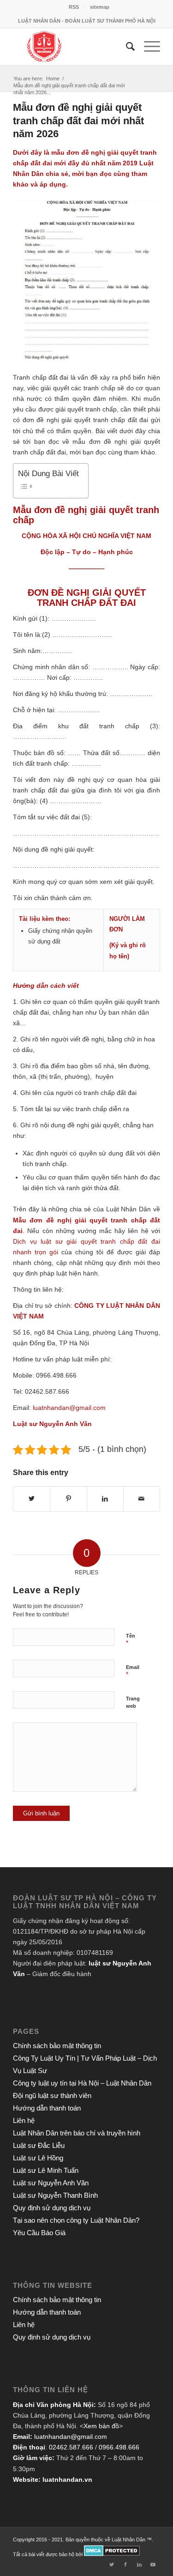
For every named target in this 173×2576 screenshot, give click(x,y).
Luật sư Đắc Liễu (39, 2145)
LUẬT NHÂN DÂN (133, 1306)
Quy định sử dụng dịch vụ (52, 2208)
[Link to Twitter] (112, 2564)
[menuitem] (74, 7)
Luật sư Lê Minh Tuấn (46, 2170)
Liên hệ (24, 2120)
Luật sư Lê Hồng (38, 2158)
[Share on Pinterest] (68, 1499)
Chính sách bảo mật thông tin (57, 2046)
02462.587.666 (71, 2447)
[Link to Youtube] (153, 2564)
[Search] (126, 47)
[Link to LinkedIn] (139, 2564)
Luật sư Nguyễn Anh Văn (51, 2183)
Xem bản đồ (101, 2426)
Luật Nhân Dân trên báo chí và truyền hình (77, 2133)
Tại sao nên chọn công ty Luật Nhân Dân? (76, 2220)
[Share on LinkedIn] (105, 1499)
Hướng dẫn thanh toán (47, 2108)
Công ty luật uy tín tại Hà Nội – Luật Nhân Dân (82, 2083)
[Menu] (147, 47)
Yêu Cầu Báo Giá (39, 2233)
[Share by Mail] (142, 1499)
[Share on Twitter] (32, 1499)
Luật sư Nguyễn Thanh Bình (55, 2195)
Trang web (133, 1702)
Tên (131, 1640)
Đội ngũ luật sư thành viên (52, 2095)
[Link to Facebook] (125, 2564)
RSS (74, 7)
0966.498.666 (119, 2447)
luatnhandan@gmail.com (71, 2437)
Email (133, 1671)
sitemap (100, 7)
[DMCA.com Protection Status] (112, 2554)
